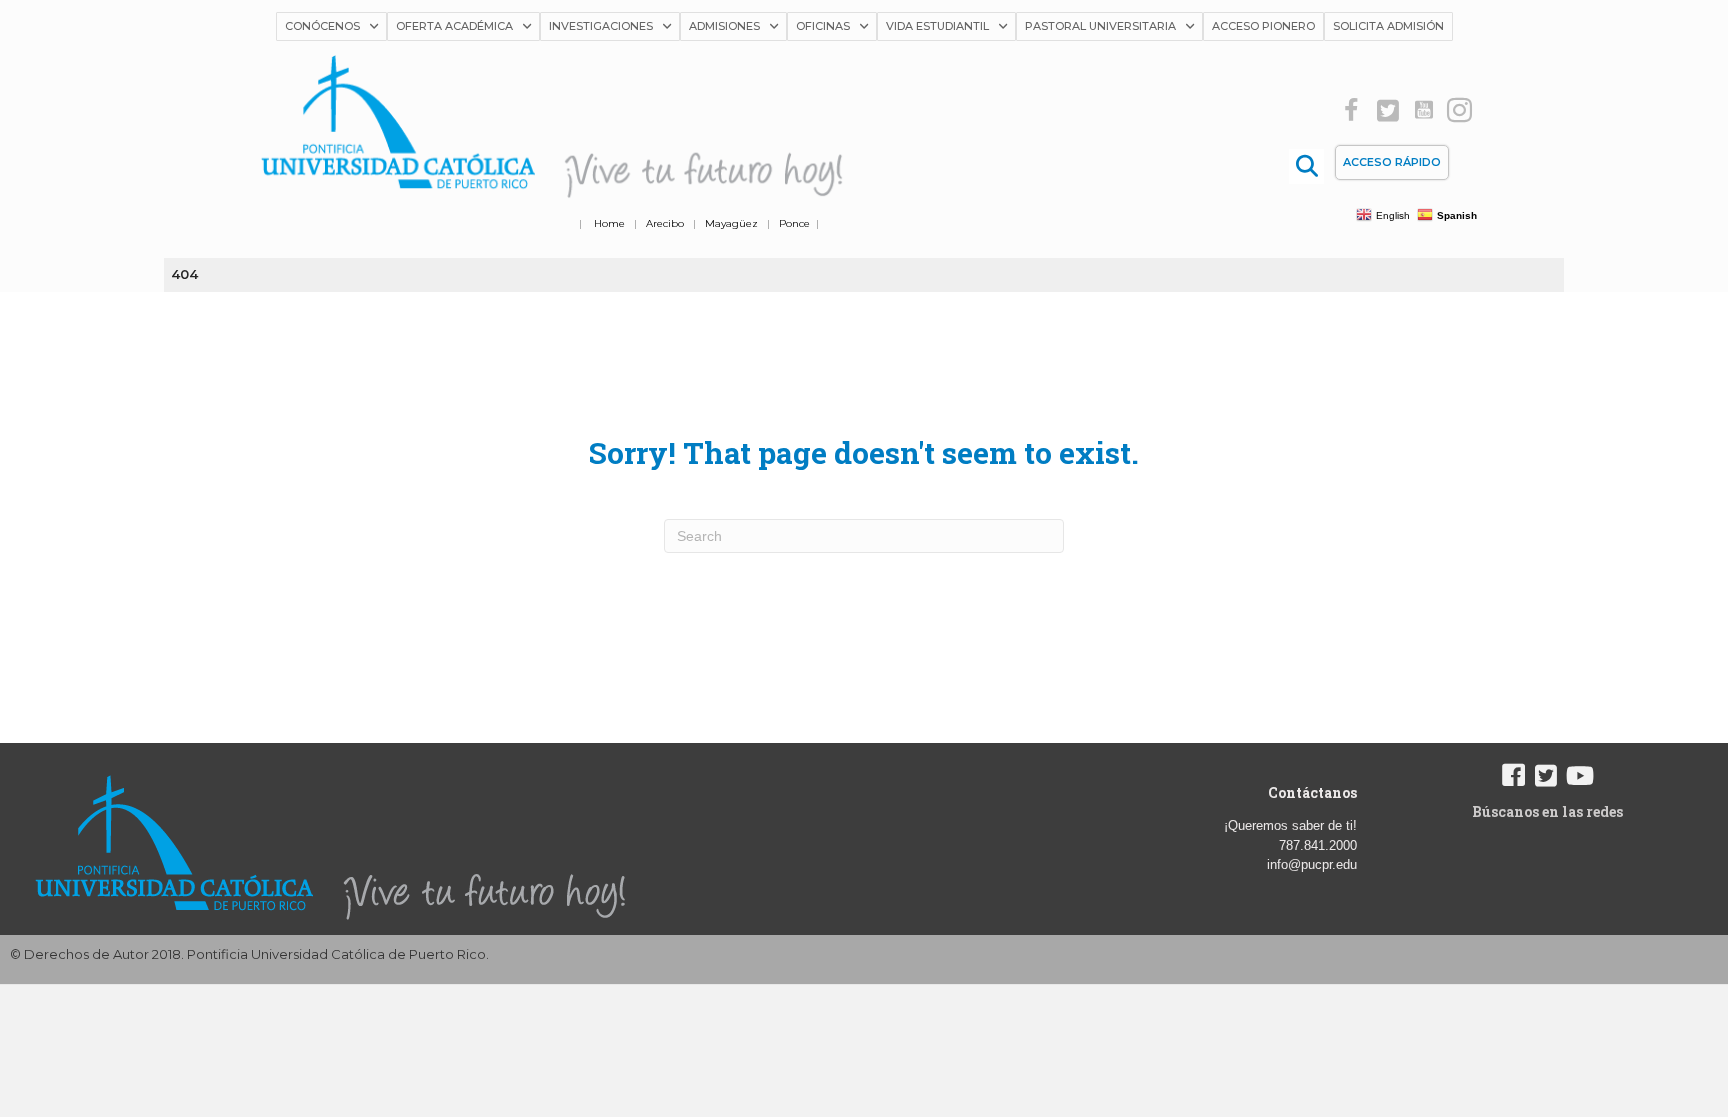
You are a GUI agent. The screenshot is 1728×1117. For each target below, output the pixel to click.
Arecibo (665, 223)
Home (609, 223)
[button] (1351, 110)
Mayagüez (731, 223)
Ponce (794, 223)
